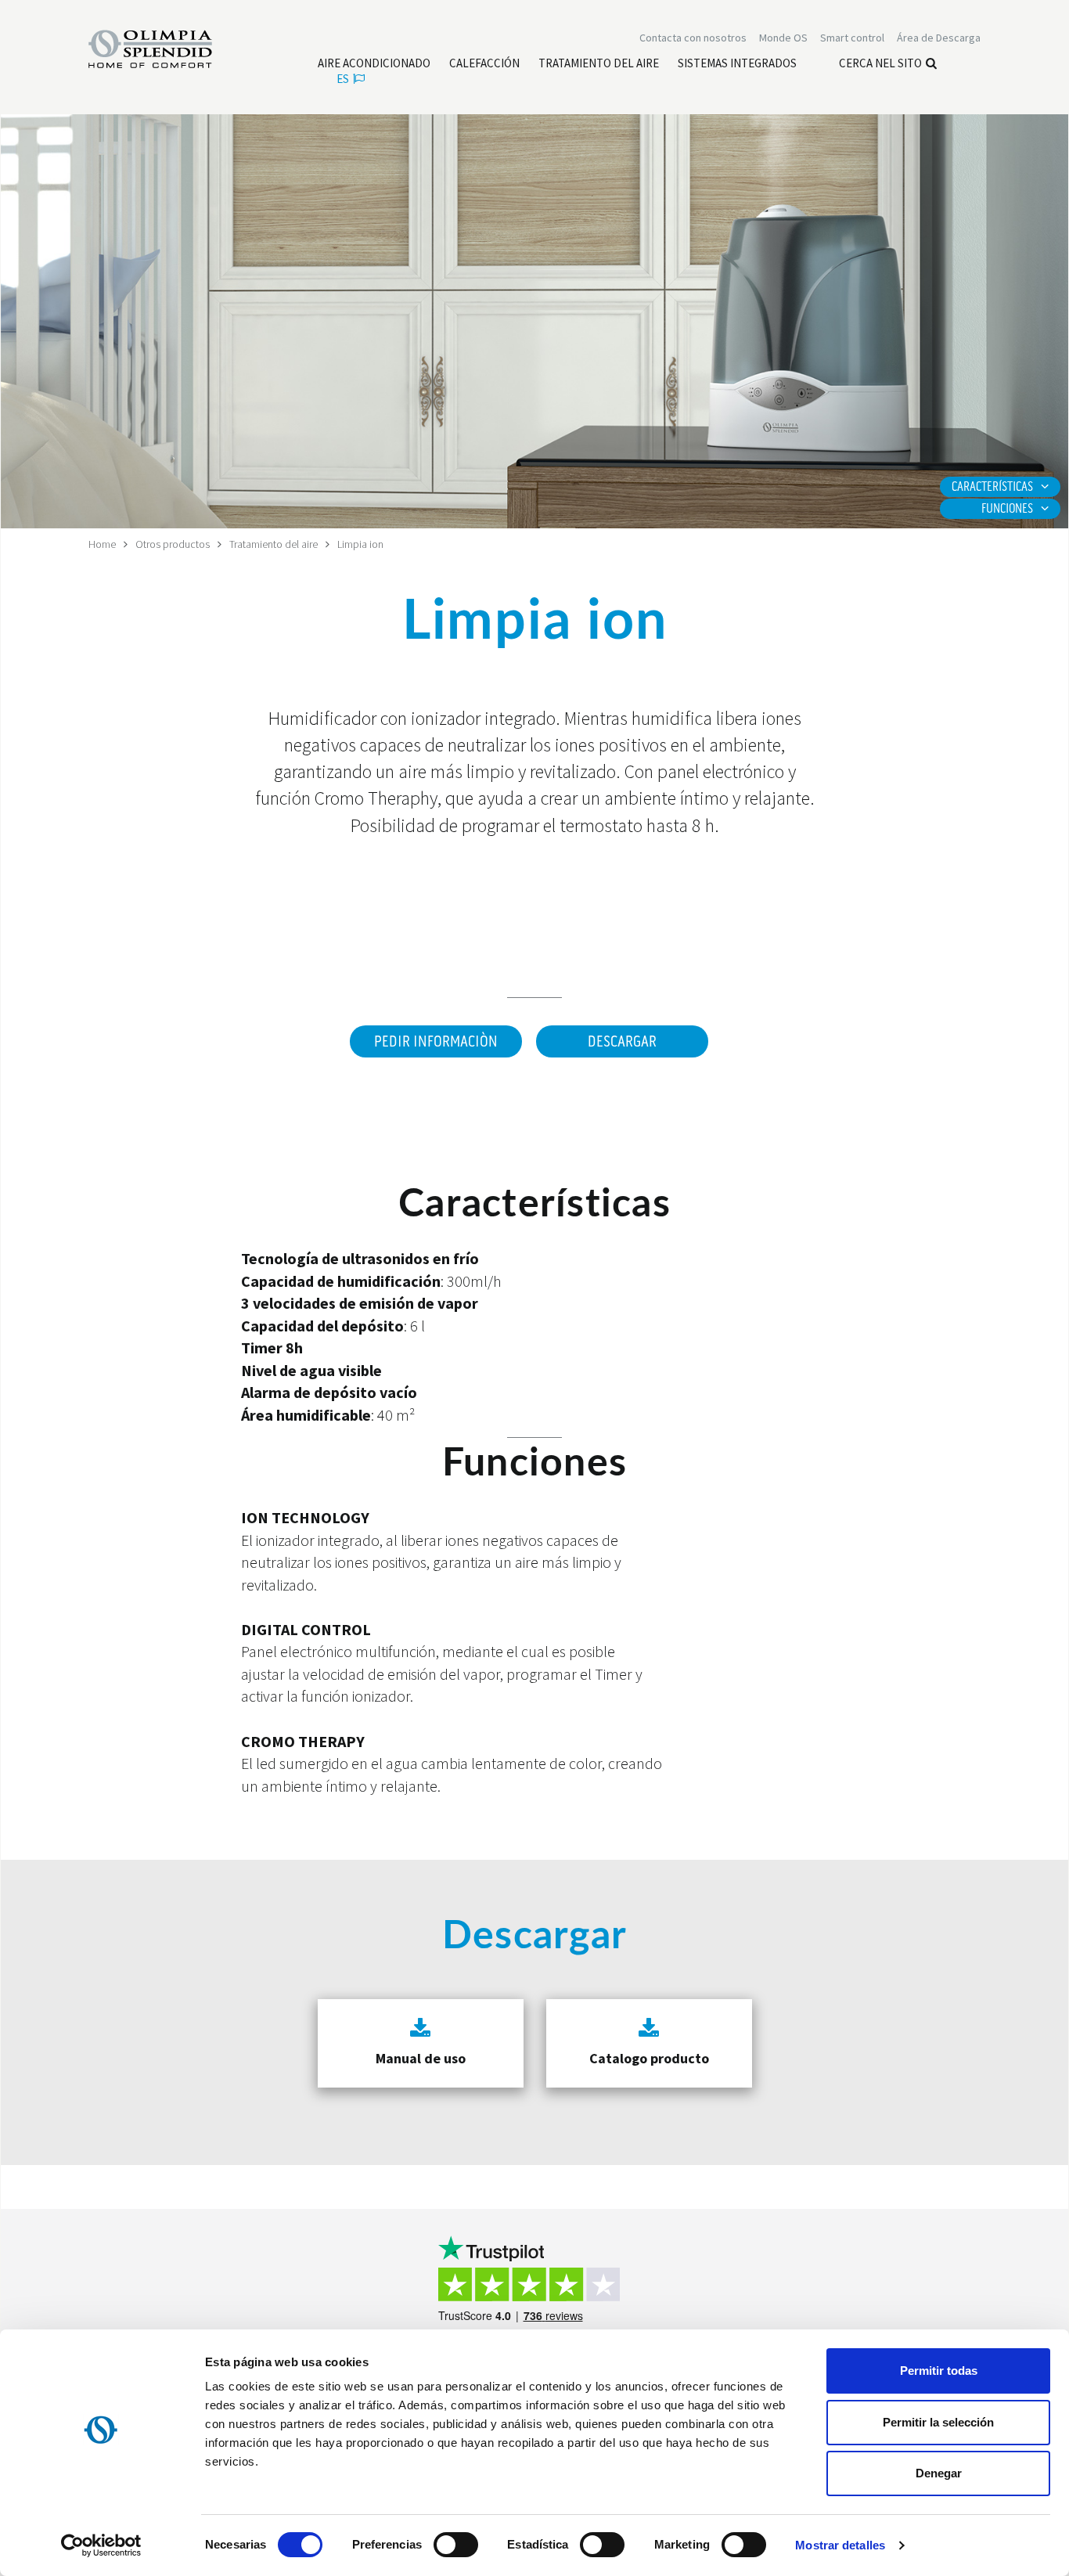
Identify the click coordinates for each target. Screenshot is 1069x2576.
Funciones (1007, 509)
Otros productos (173, 544)
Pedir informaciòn (436, 1042)
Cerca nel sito (880, 63)
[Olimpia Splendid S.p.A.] (167, 48)
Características (992, 487)
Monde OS (783, 38)
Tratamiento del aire (274, 544)
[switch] (456, 2545)
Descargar (622, 1042)
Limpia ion (360, 544)
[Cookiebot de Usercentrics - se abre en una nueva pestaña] (101, 2545)
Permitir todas (939, 2371)
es (343, 79)
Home (102, 544)
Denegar (939, 2473)
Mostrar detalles (840, 2545)
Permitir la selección (938, 2422)
